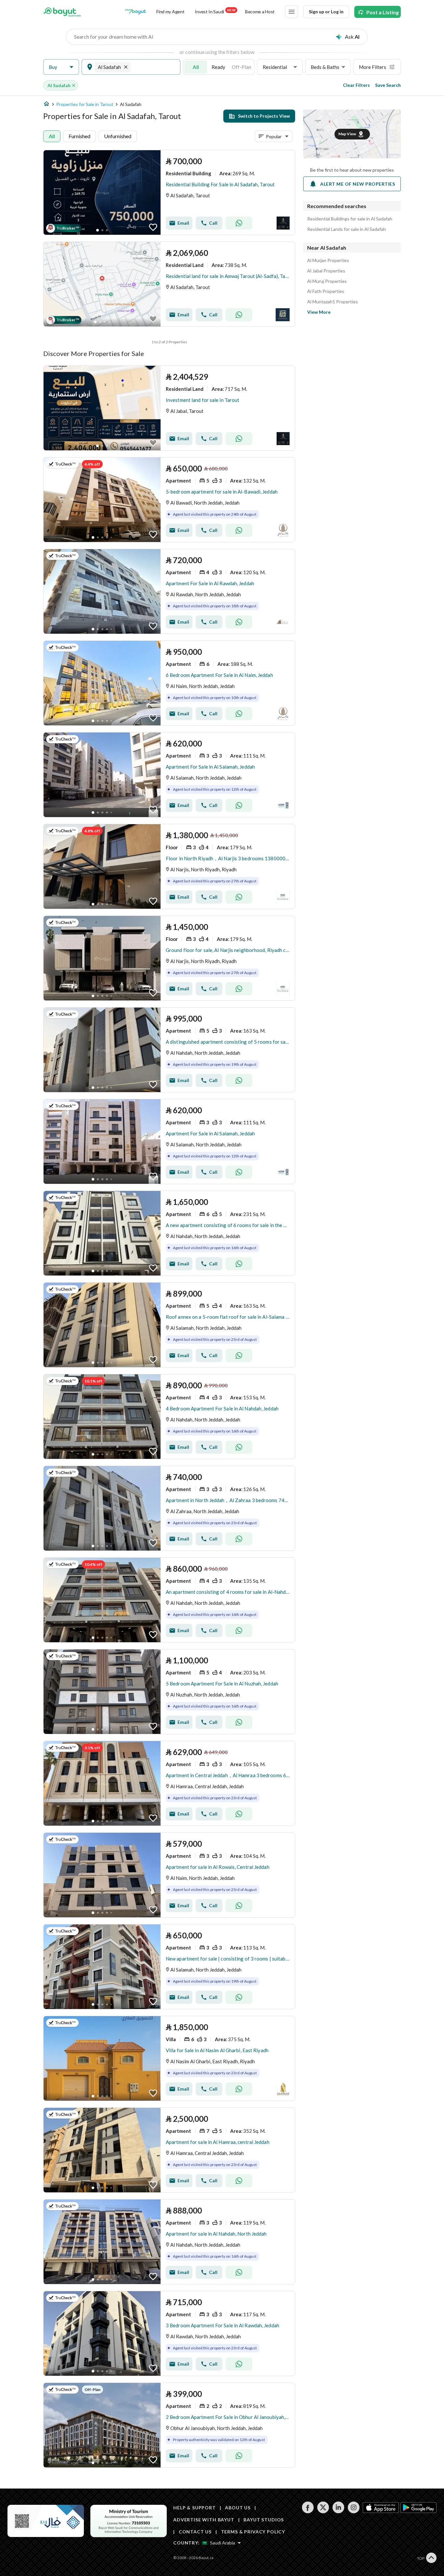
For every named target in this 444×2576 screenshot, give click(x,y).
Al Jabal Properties (326, 271)
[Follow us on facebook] (308, 2511)
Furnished (79, 136)
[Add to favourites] (153, 227)
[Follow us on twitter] (323, 2511)
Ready (218, 67)
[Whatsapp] (239, 223)
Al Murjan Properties (328, 260)
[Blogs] (136, 12)
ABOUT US (238, 2508)
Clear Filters (356, 85)
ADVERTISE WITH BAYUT (204, 2520)
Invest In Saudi (215, 11)
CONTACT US (195, 2532)
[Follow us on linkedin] (338, 2511)
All (196, 67)
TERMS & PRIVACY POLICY (253, 2532)
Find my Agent (170, 12)
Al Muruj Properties (327, 281)
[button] (61, 67)
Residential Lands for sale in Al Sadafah (346, 229)
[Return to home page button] (62, 12)
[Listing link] (169, 192)
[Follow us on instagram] (353, 2511)
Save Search (388, 85)
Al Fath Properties (326, 291)
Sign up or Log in (326, 12)
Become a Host (260, 12)
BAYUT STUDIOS (264, 2520)
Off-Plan (242, 67)
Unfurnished (118, 136)
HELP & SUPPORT (195, 2508)
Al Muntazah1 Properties (333, 302)
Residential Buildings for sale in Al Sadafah (350, 219)
